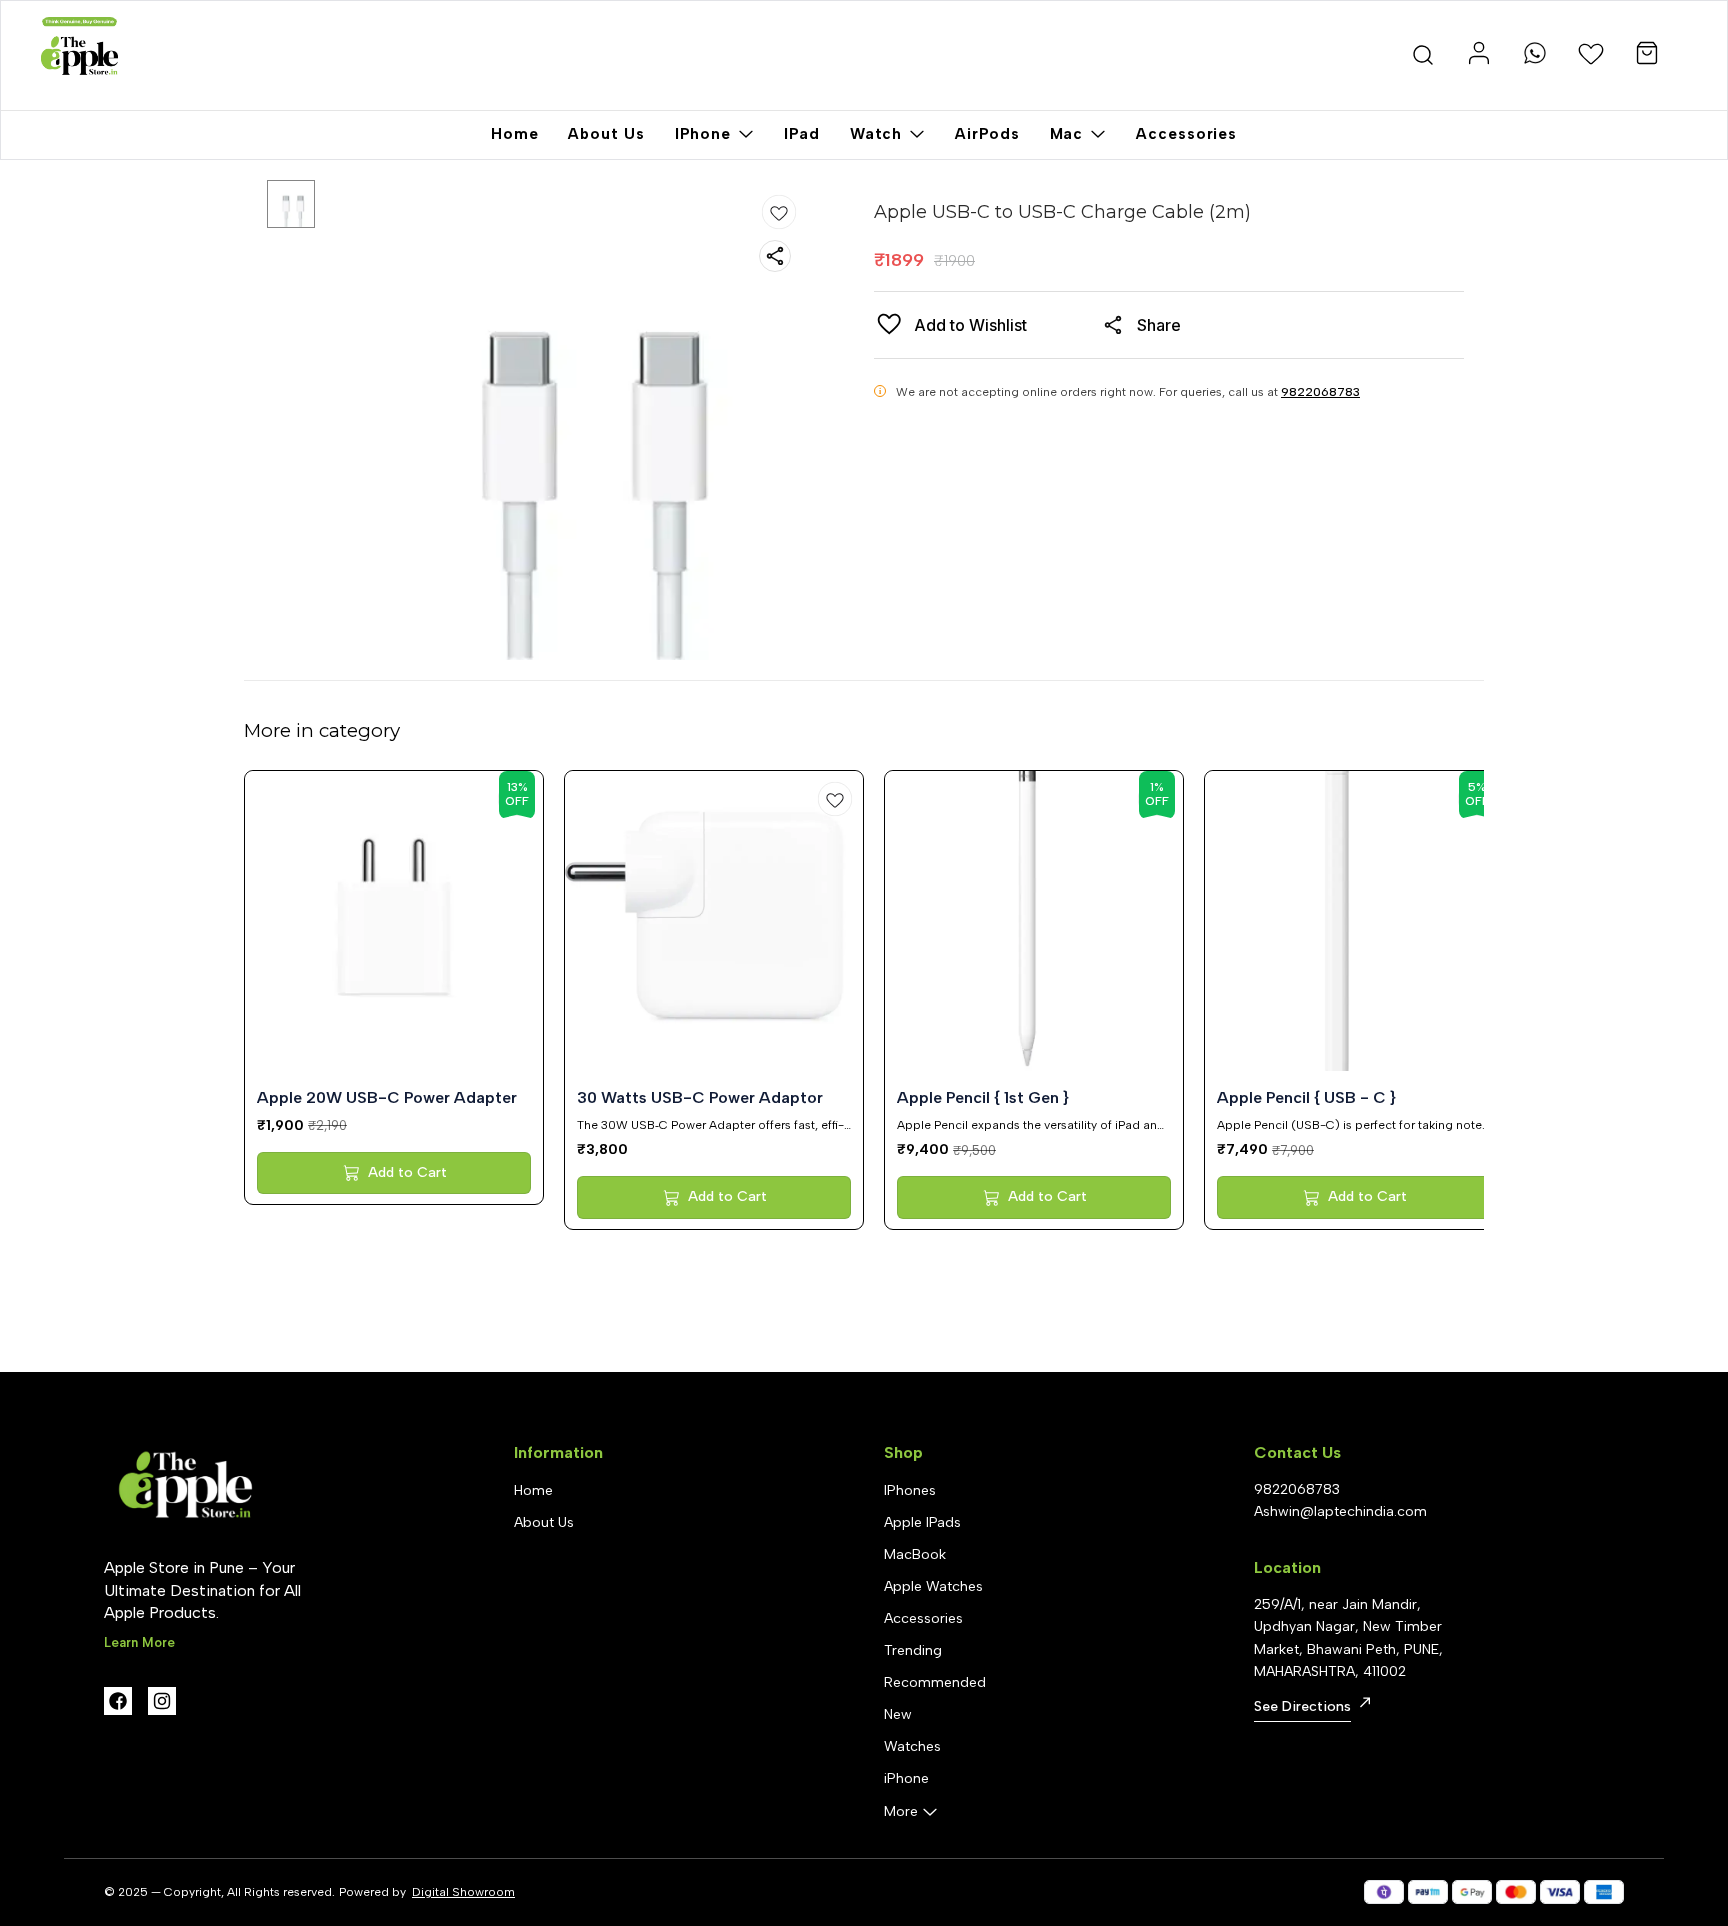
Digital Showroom (463, 1892)
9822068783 (1320, 392)
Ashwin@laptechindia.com (1340, 1511)
